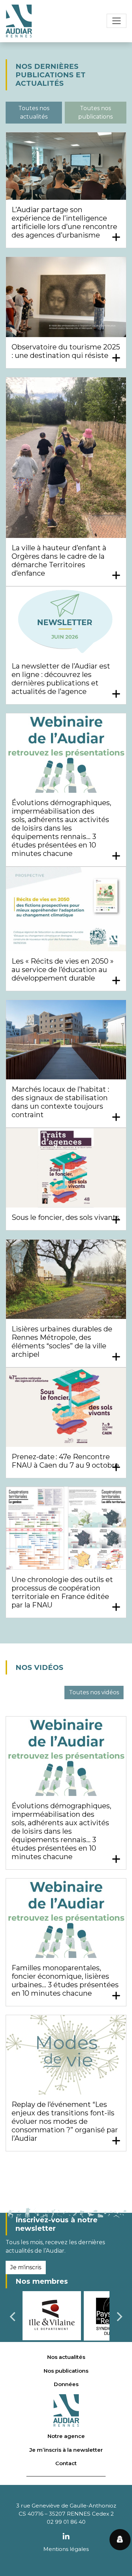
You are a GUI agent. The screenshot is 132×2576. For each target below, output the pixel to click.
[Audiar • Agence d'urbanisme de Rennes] (19, 21)
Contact (66, 2463)
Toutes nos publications (95, 112)
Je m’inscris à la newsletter (66, 2450)
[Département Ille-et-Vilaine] (52, 2315)
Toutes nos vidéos (94, 1692)
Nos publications (66, 2371)
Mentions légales (66, 2549)
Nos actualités (66, 2357)
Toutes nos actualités (34, 112)
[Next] (119, 2317)
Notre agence (66, 2436)
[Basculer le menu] (117, 21)
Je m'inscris (26, 2267)
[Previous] (13, 2317)
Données (66, 2384)
